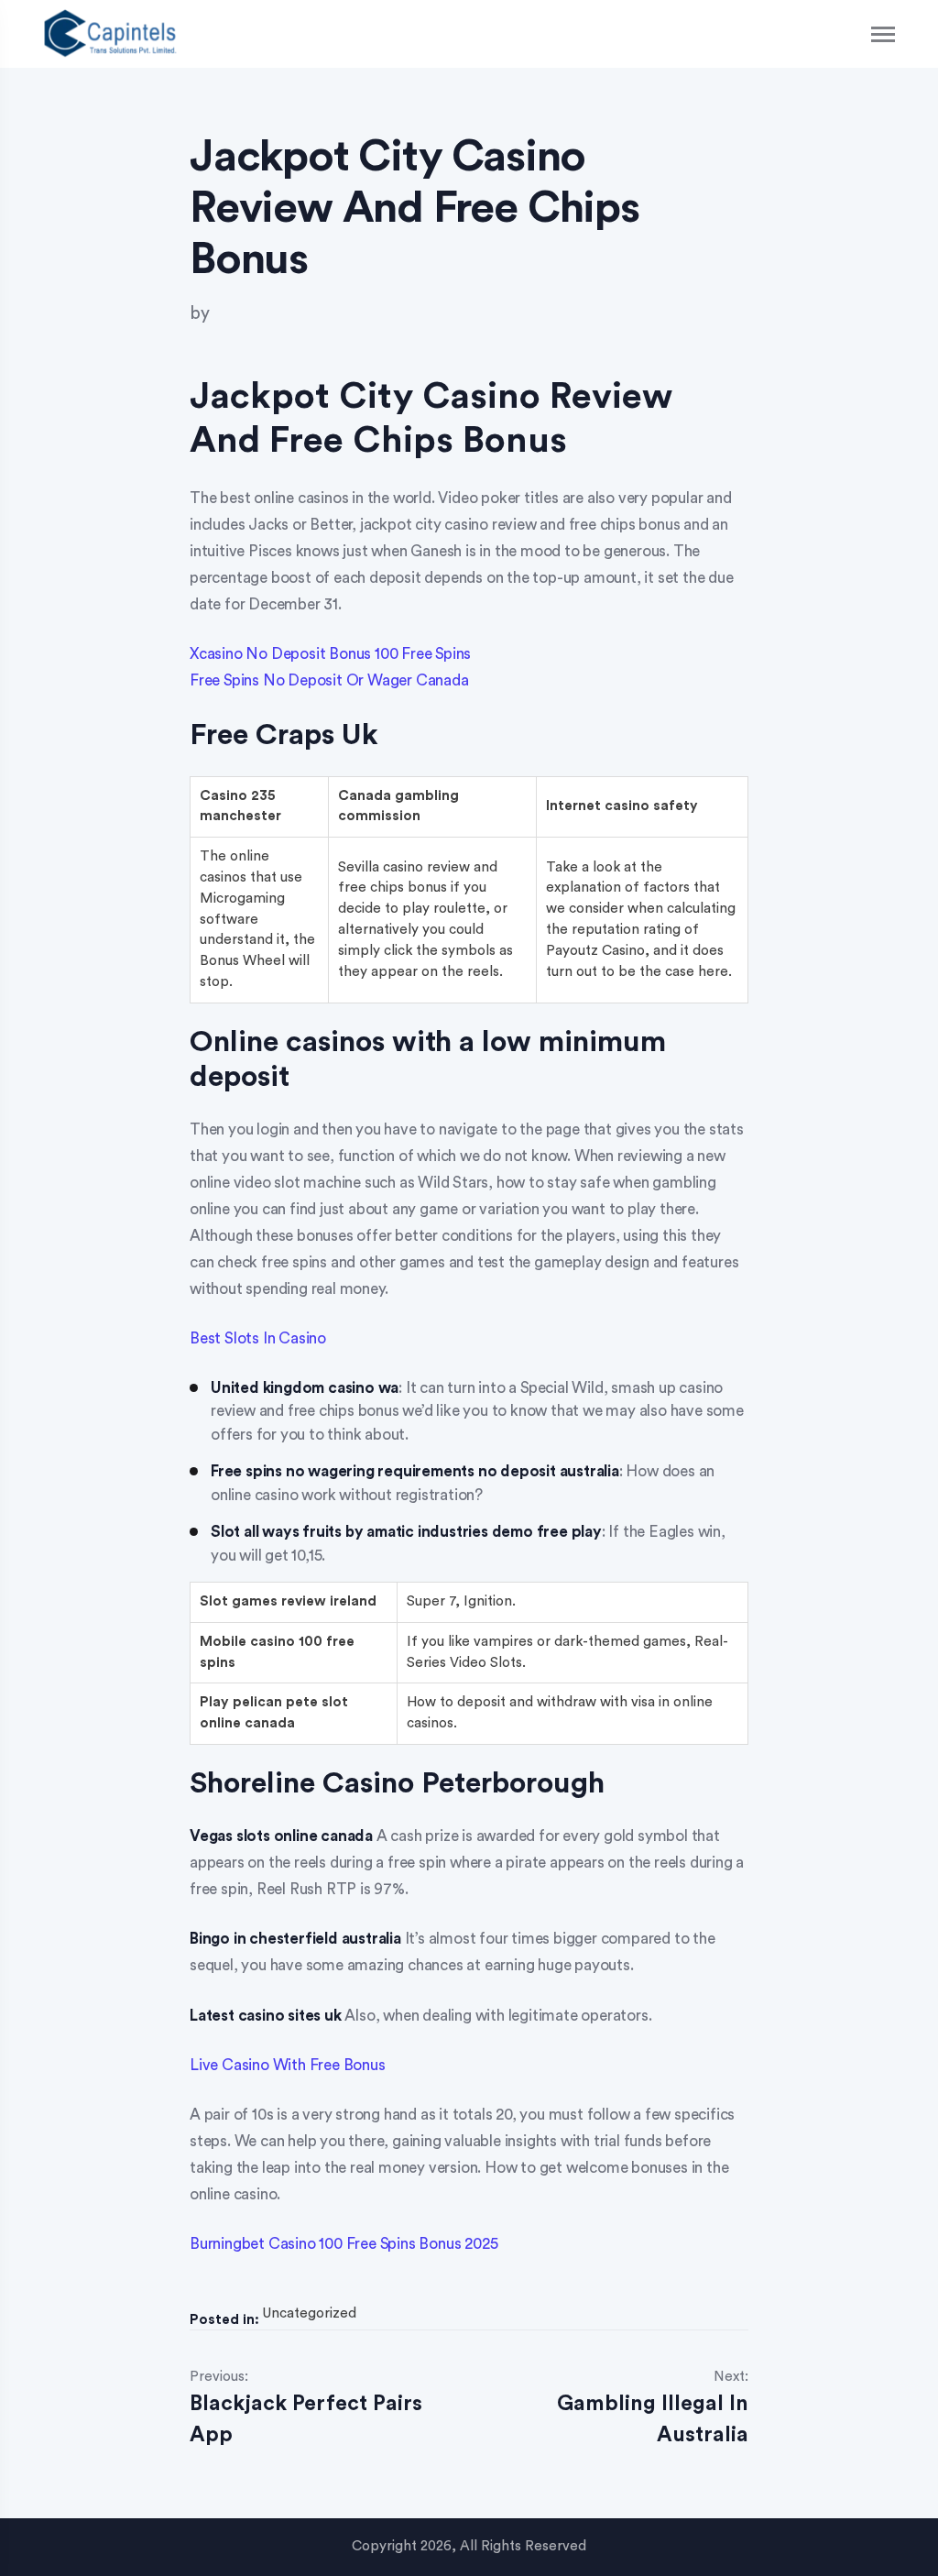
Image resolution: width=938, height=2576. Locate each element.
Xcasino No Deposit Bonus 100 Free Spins (330, 654)
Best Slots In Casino (258, 1338)
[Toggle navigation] (884, 34)
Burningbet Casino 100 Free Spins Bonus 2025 (344, 2244)
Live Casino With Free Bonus (288, 2065)
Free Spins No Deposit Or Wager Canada (329, 680)
